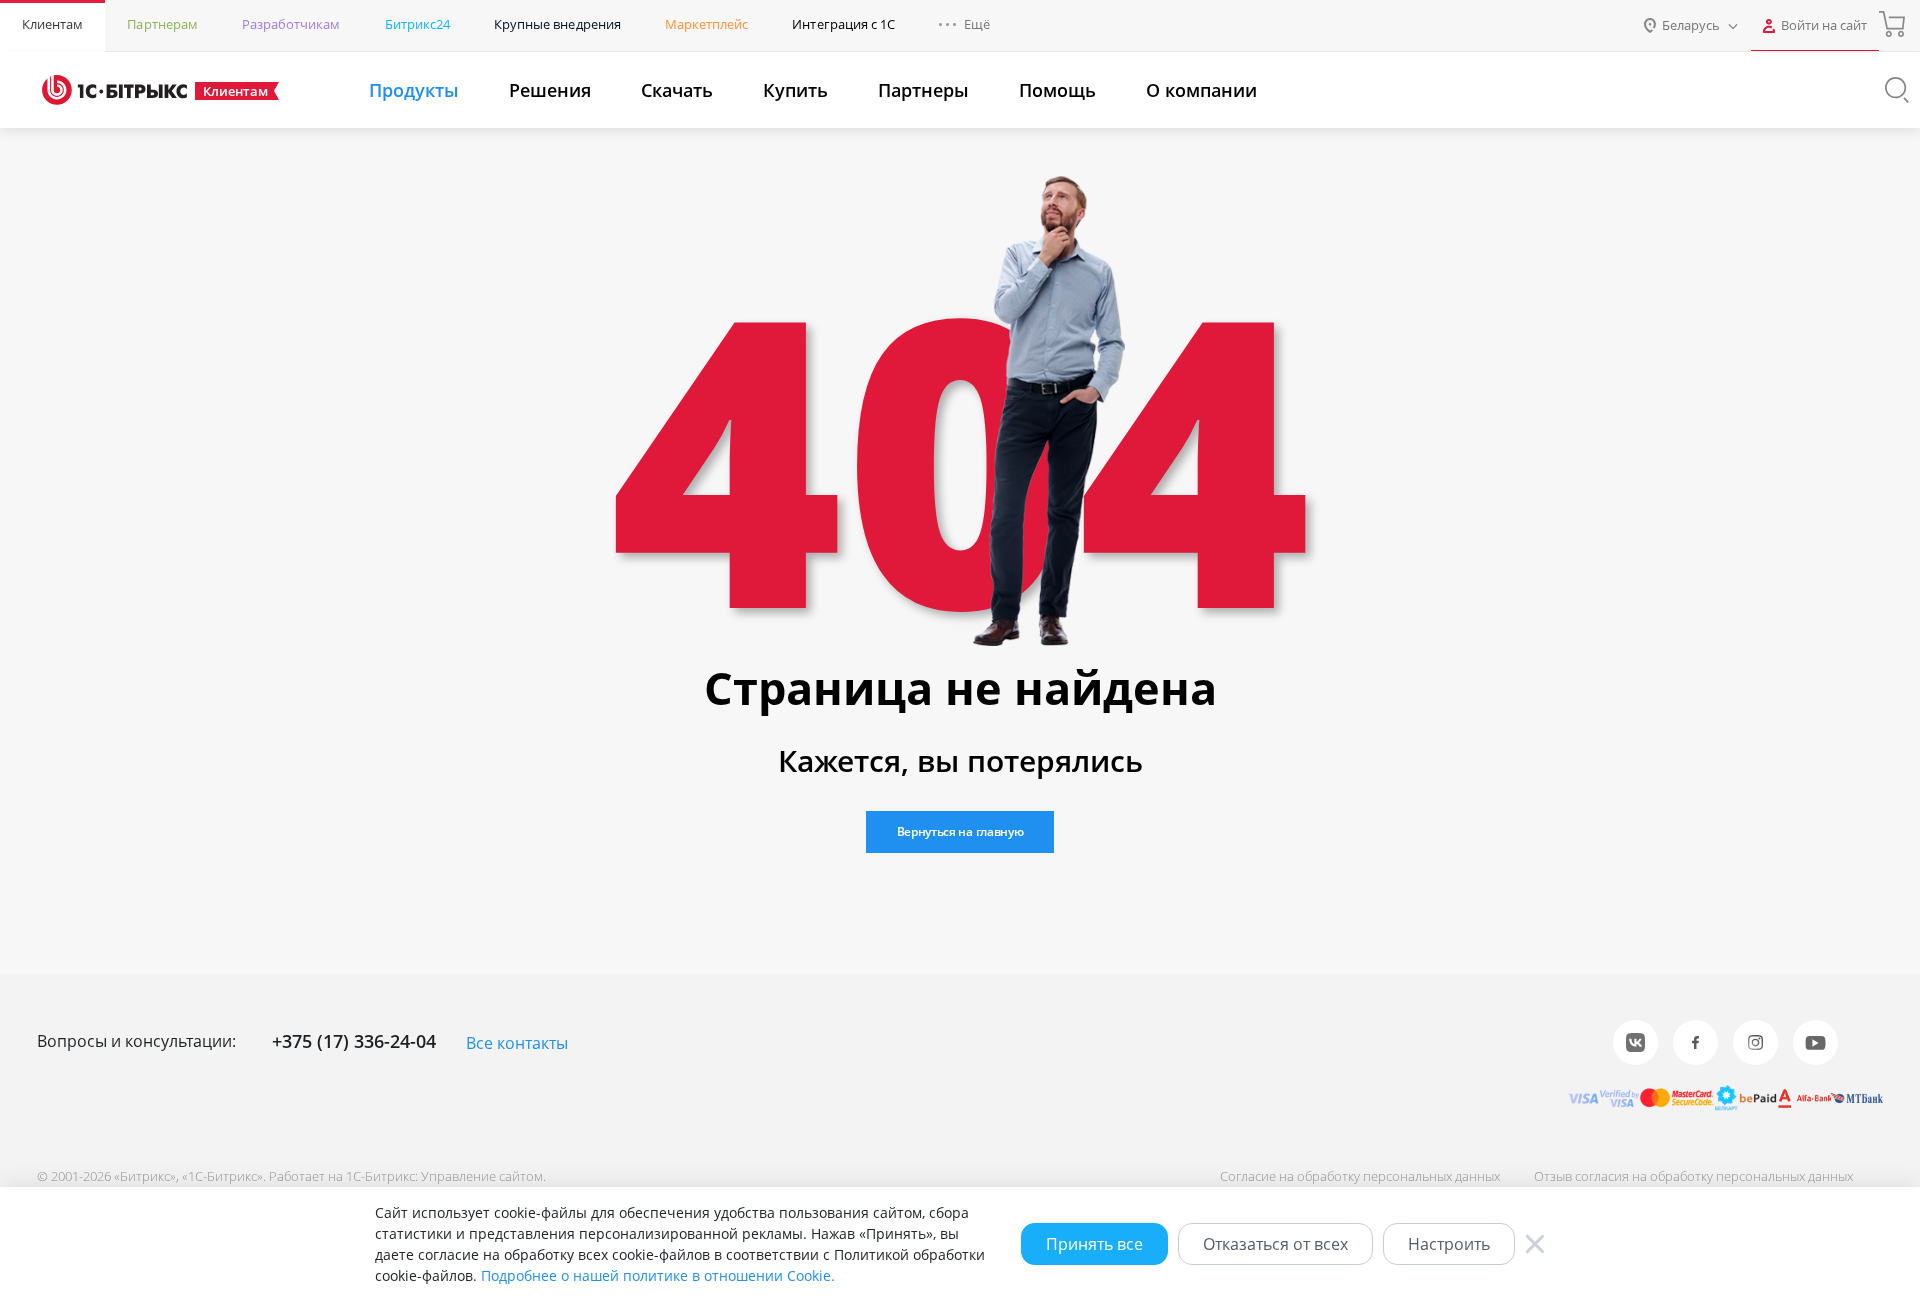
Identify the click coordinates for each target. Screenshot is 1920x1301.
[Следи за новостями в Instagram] (1755, 1042)
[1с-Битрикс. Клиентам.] (114, 90)
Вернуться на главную (960, 831)
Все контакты (517, 1043)
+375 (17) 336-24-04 (354, 1041)
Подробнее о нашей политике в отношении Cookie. (658, 1275)
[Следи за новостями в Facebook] (1695, 1042)
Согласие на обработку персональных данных (1360, 1176)
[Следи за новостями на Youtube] (1815, 1042)
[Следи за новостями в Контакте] (1635, 1042)
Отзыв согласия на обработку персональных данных (1693, 1176)
